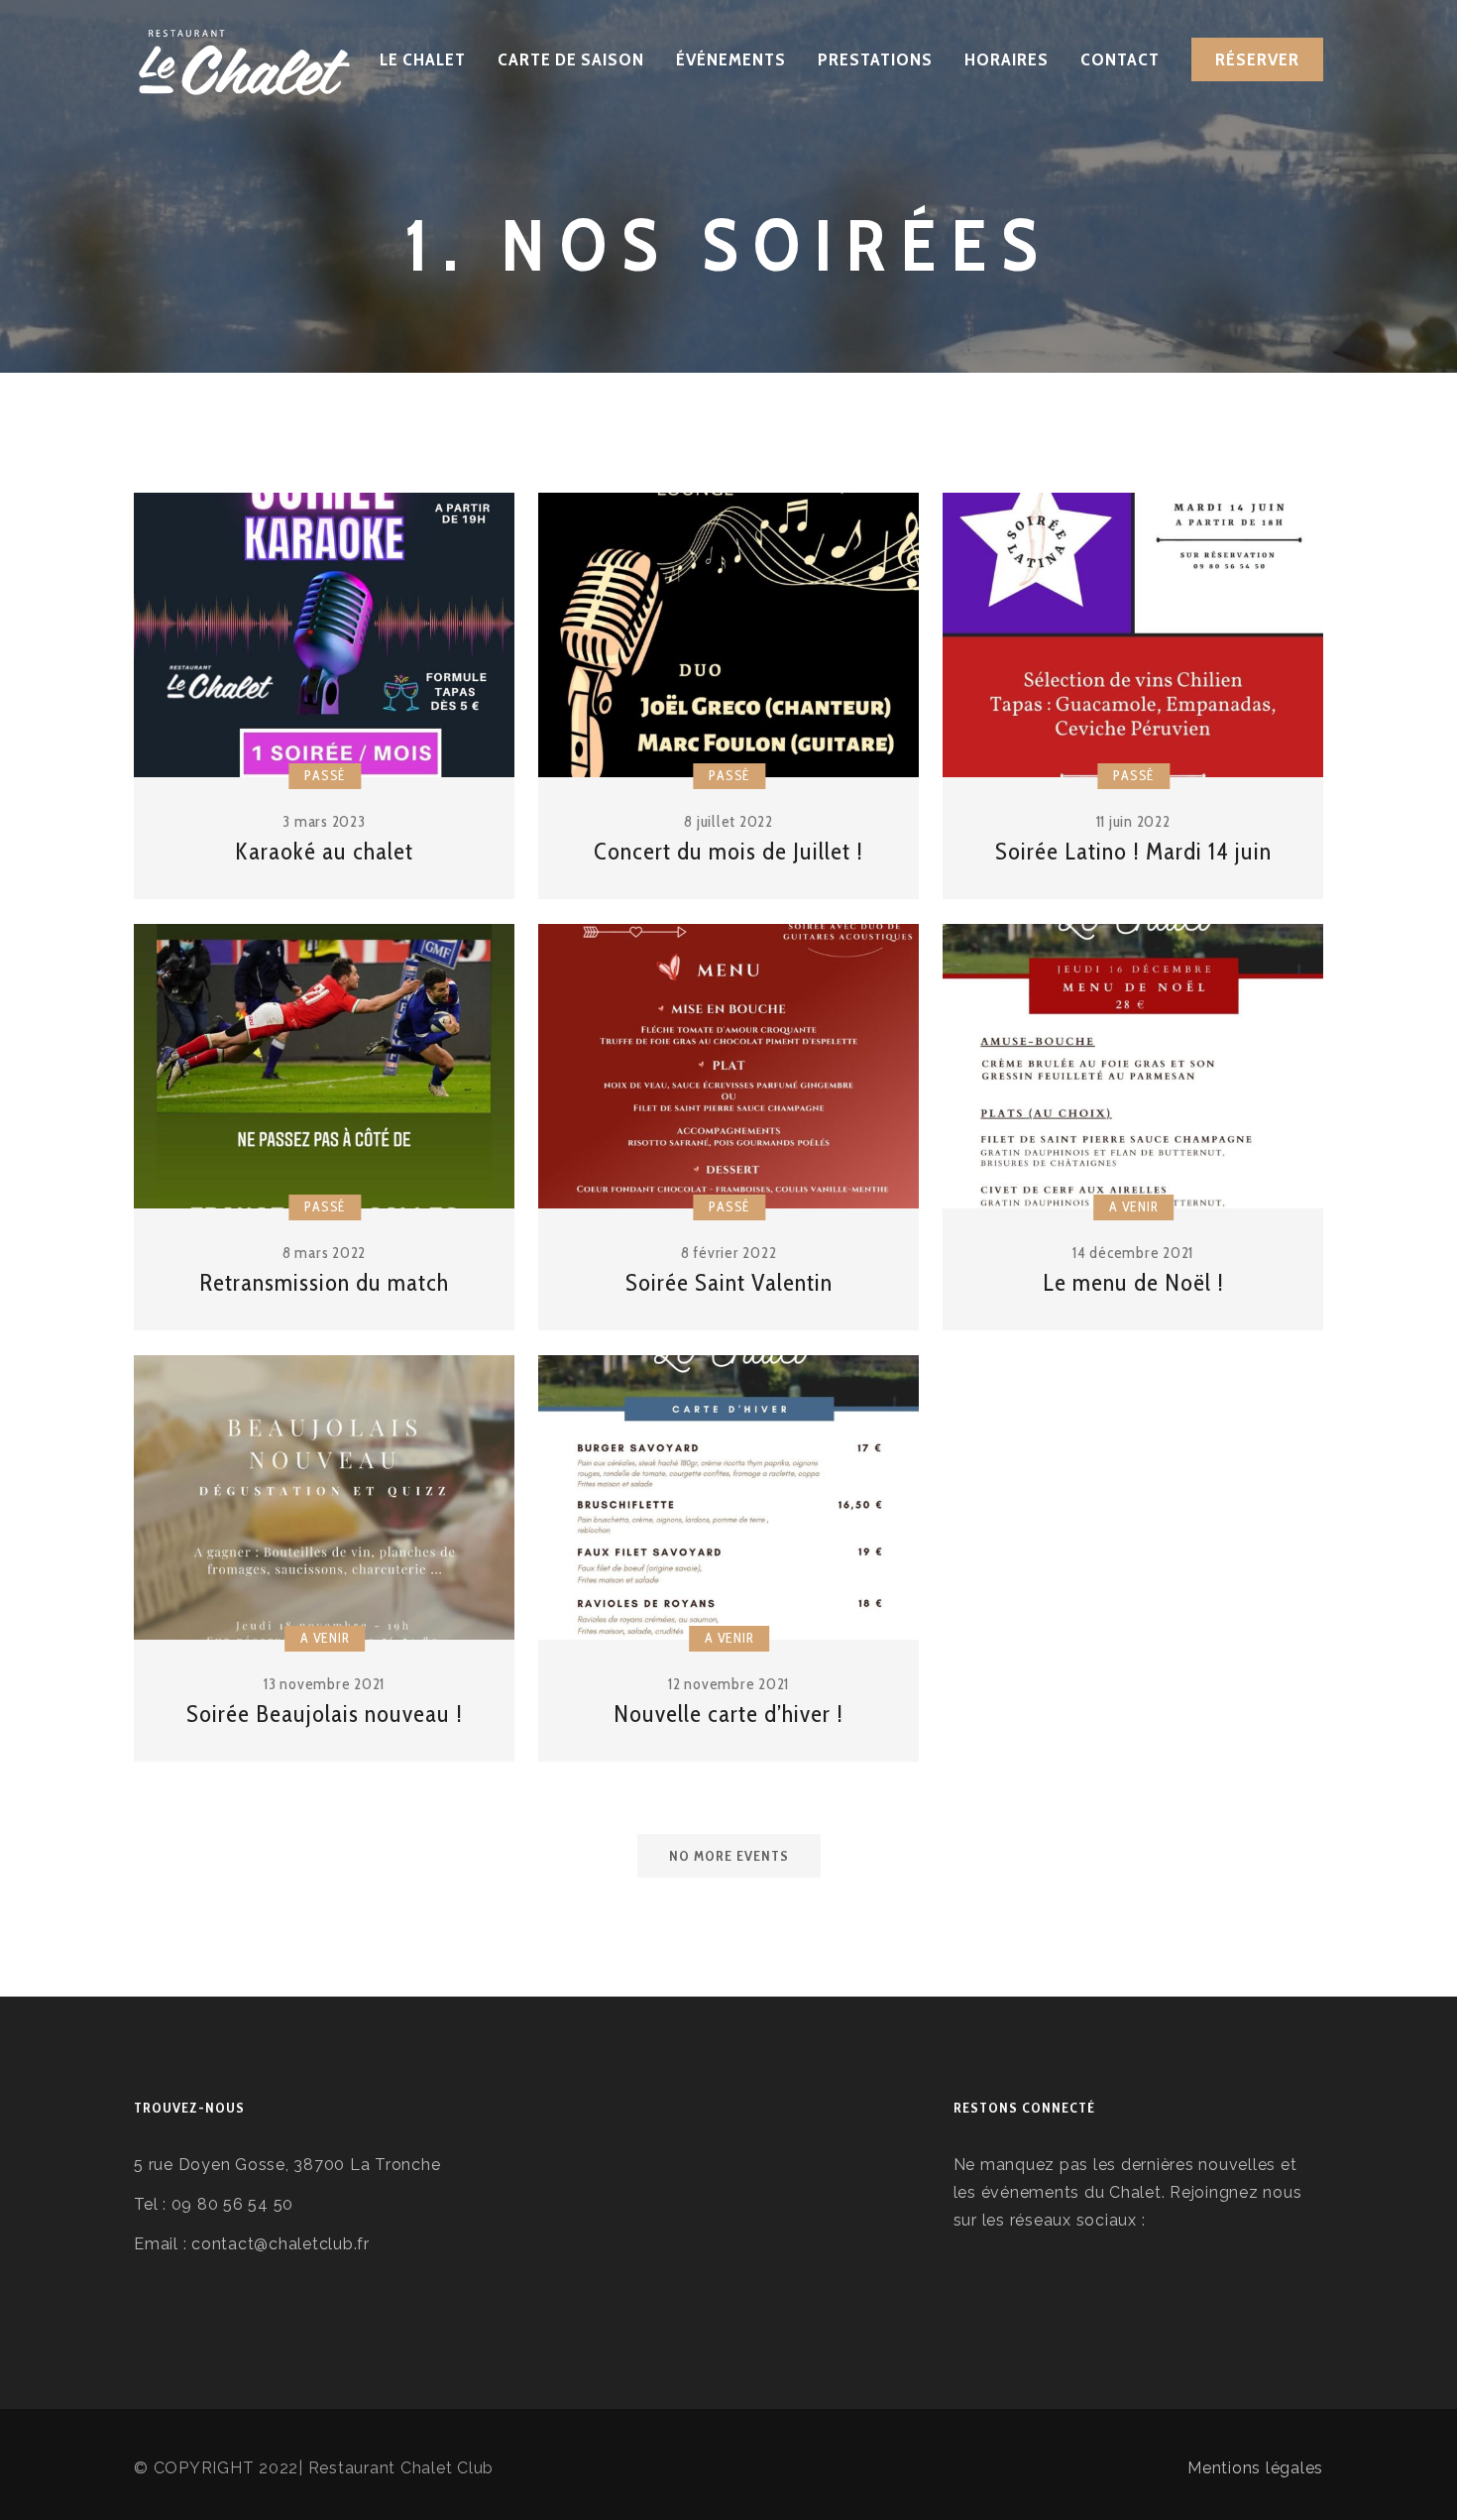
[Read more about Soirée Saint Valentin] (728, 1067)
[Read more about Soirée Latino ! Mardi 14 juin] (1133, 635)
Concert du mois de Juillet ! (728, 851)
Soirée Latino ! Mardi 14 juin (1133, 851)
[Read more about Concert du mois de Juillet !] (728, 635)
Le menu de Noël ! (1133, 1282)
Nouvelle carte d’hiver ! (728, 1714)
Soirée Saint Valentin (729, 1282)
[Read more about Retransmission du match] (324, 1067)
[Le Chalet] (244, 59)
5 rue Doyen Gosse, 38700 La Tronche (287, 2165)
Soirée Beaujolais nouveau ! (325, 1714)
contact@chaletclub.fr (280, 2244)
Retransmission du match (324, 1282)
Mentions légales (1255, 2468)
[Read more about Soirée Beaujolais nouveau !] (324, 1498)
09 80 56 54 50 (230, 2204)
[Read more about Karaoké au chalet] (324, 635)
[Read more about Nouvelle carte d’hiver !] (728, 1498)
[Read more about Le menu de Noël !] (1133, 1067)
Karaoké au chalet (324, 851)
